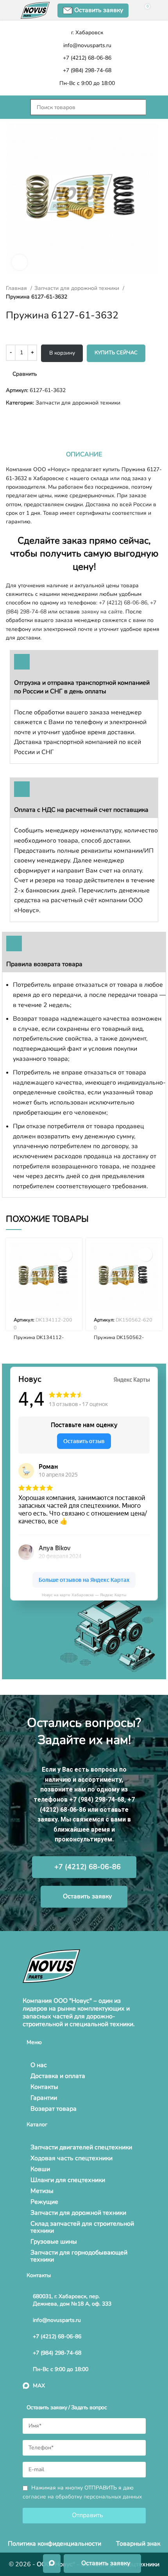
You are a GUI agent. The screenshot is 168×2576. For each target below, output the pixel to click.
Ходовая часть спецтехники (71, 2158)
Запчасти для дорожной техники (78, 288)
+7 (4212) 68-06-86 (123, 603)
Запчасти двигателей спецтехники (81, 2147)
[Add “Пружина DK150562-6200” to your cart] (146, 1255)
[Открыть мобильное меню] (14, 107)
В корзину (62, 353)
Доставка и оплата (58, 2076)
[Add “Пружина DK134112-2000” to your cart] (65, 1255)
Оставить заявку (99, 10)
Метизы (42, 2191)
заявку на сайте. (103, 612)
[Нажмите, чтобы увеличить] (20, 262)
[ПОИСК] (154, 107)
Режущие (44, 2202)
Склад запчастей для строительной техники (82, 2227)
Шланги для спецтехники (68, 2180)
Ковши (40, 2169)
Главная (17, 288)
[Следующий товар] (25, 420)
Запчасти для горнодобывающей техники (79, 2256)
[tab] (84, 454)
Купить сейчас (116, 353)
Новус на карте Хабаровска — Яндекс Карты (84, 1595)
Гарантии (44, 2098)
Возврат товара (54, 2109)
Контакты (44, 2087)
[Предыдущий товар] (10, 420)
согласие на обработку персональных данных (82, 2497)
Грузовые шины (54, 2242)
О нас (39, 2065)
